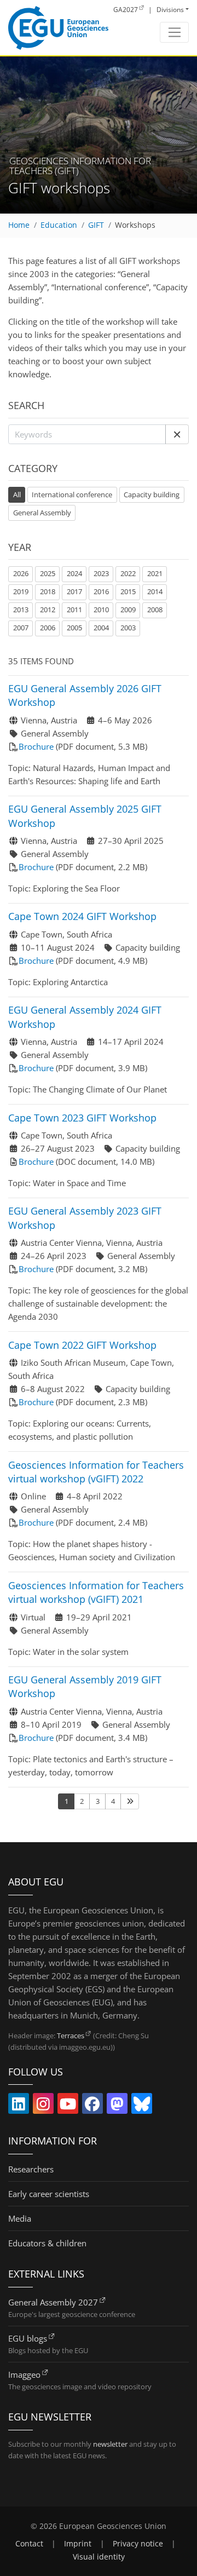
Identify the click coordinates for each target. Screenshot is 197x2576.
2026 (21, 573)
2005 (74, 628)
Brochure (36, 746)
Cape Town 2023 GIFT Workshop (82, 1118)
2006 (48, 628)
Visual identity (99, 2557)
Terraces (71, 2036)
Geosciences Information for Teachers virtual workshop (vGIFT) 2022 (96, 1472)
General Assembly (42, 513)
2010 (101, 610)
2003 (128, 628)
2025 (48, 573)
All (19, 494)
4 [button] (113, 1801)
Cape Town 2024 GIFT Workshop (82, 916)
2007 (21, 628)
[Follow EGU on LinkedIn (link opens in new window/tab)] (19, 2106)
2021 (155, 573)
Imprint (78, 2544)
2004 (101, 628)
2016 (101, 591)
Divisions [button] (170, 10)
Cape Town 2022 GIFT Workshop (82, 1345)
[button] (177, 434)
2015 (128, 591)
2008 (155, 610)
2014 (155, 591)
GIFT (96, 225)
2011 (74, 610)
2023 (101, 573)
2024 (74, 573)
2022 (128, 573)
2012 (48, 610)
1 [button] (66, 1801)
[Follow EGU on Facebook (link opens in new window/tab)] (92, 2106)
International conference (72, 495)
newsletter (110, 2444)
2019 (21, 591)
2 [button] (82, 1801)
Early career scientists (49, 2194)
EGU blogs (28, 2338)
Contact (29, 2544)
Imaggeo (24, 2374)
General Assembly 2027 (53, 2302)
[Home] (58, 28)
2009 (128, 610)
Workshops (135, 225)
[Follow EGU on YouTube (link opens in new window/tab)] (68, 2106)
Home (19, 225)
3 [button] (98, 1801)
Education (59, 225)
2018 (48, 591)
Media (20, 2218)
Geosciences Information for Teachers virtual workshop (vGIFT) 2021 (96, 1592)
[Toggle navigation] (174, 32)
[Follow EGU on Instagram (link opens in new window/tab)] (43, 2106)
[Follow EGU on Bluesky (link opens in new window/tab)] (142, 2106)
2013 (21, 610)
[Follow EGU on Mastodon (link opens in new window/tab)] (117, 2106)
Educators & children (47, 2243)
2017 (74, 591)
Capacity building (152, 495)
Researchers (31, 2169)
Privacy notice (138, 2544)
